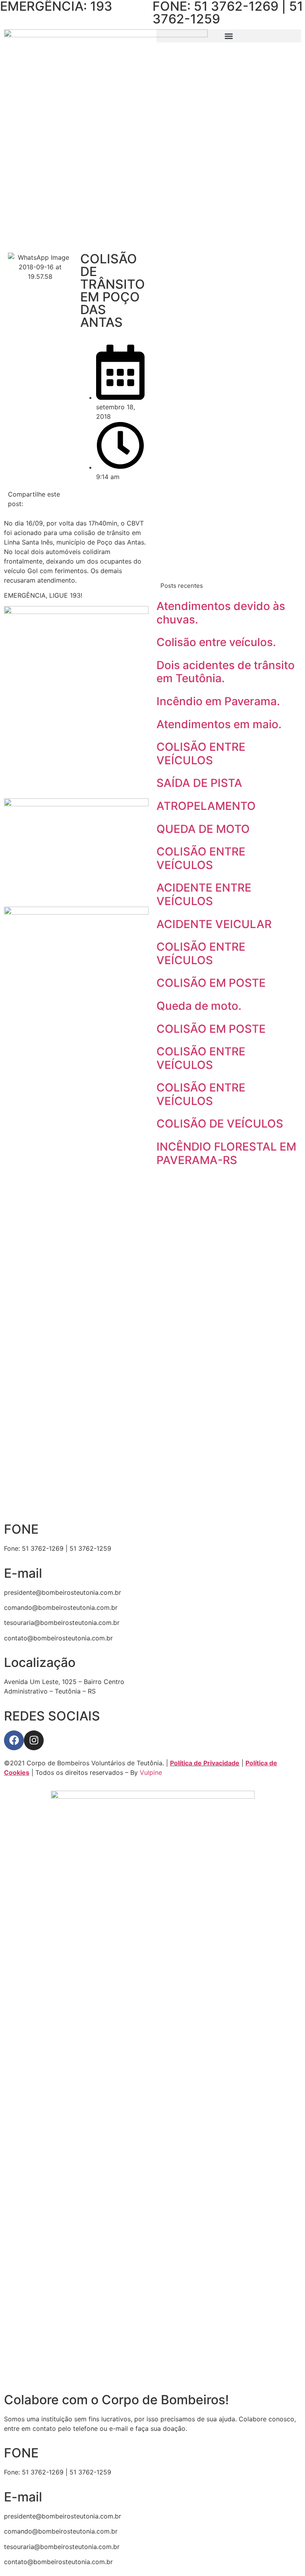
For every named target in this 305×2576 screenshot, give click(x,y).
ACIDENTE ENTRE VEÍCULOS (204, 894)
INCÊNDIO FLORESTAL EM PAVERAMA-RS (226, 1153)
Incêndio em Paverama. (218, 701)
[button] (229, 36)
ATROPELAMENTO (206, 806)
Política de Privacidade (205, 1763)
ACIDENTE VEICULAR (214, 924)
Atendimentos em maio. (219, 724)
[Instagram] (34, 1740)
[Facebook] (14, 1740)
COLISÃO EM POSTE (211, 983)
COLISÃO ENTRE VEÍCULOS (201, 754)
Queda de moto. (199, 1006)
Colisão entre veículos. (216, 642)
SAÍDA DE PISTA (199, 783)
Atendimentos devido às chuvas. (221, 613)
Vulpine (151, 1772)
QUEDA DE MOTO (203, 829)
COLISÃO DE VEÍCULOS (220, 1124)
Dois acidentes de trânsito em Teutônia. (226, 672)
